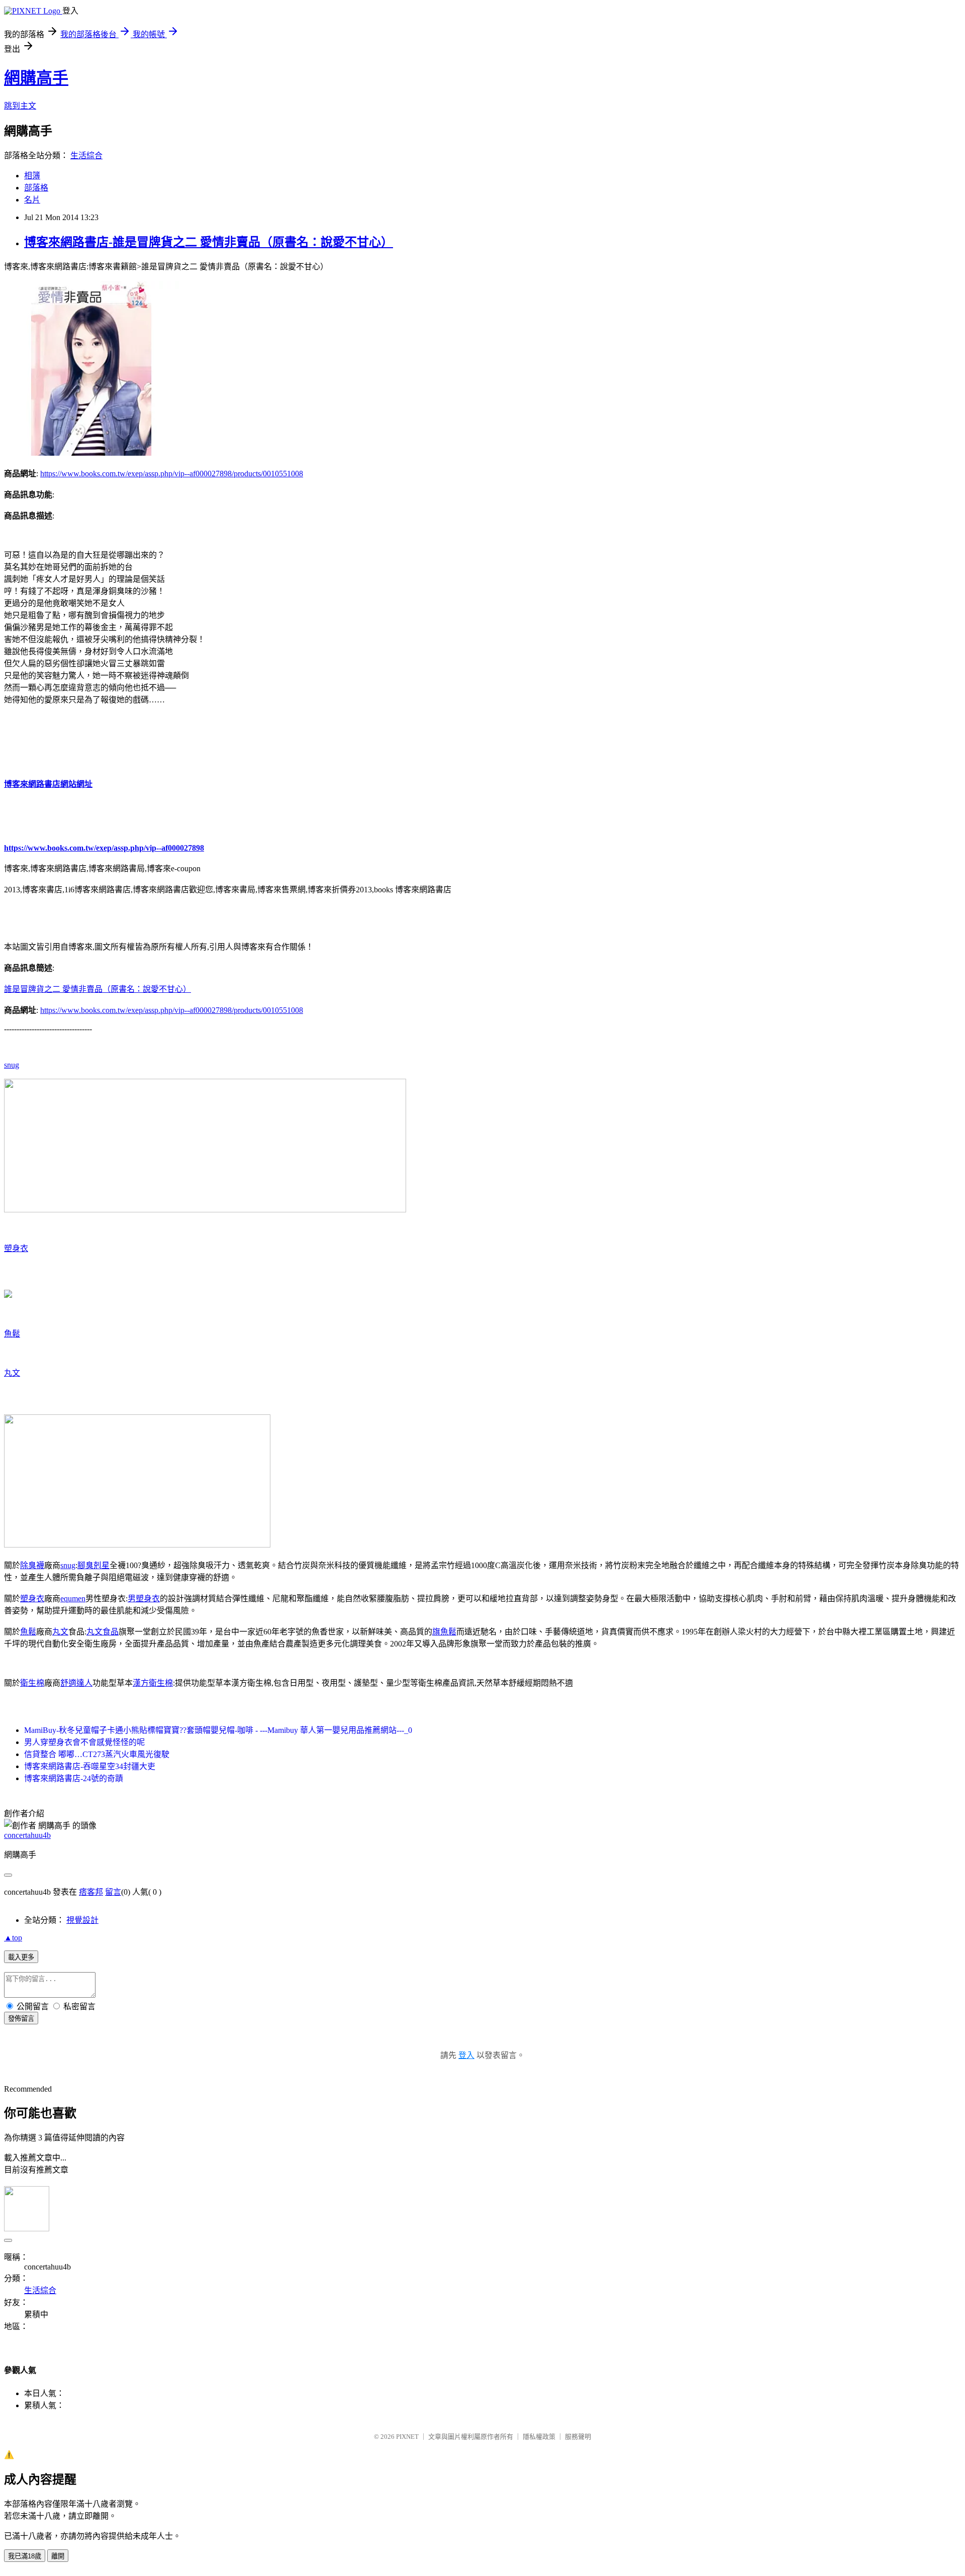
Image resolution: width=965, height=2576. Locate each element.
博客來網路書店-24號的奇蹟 (74, 1778)
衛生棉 (32, 1683)
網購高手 (36, 78)
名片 (32, 200)
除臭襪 (32, 1565)
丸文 (12, 1373)
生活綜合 (86, 156)
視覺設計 (82, 1920)
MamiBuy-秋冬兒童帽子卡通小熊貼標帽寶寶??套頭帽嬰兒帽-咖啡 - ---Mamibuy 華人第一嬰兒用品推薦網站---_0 (218, 1730)
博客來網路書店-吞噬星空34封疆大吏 (90, 1766)
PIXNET (407, 2437)
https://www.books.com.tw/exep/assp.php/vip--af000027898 (104, 848)
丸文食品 (103, 1632)
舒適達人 (76, 1683)
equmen (73, 1599)
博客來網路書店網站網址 (48, 784)
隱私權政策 (539, 2437)
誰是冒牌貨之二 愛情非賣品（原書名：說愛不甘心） (98, 989)
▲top (13, 1938)
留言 (113, 1892)
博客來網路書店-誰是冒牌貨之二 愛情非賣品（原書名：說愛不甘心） (209, 242)
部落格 (36, 188)
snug (12, 1065)
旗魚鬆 (444, 1632)
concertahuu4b (27, 1835)
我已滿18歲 (25, 2556)
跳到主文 (20, 106)
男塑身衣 (144, 1599)
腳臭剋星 (93, 1565)
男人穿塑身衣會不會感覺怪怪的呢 (84, 1742)
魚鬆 (12, 1334)
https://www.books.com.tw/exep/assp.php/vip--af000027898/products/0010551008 (172, 474)
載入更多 (21, 1957)
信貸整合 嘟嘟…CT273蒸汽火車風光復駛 (97, 1754)
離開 (58, 2556)
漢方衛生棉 (153, 1683)
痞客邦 (91, 1892)
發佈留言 (21, 2019)
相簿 (32, 176)
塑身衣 (16, 1248)
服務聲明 (578, 2437)
